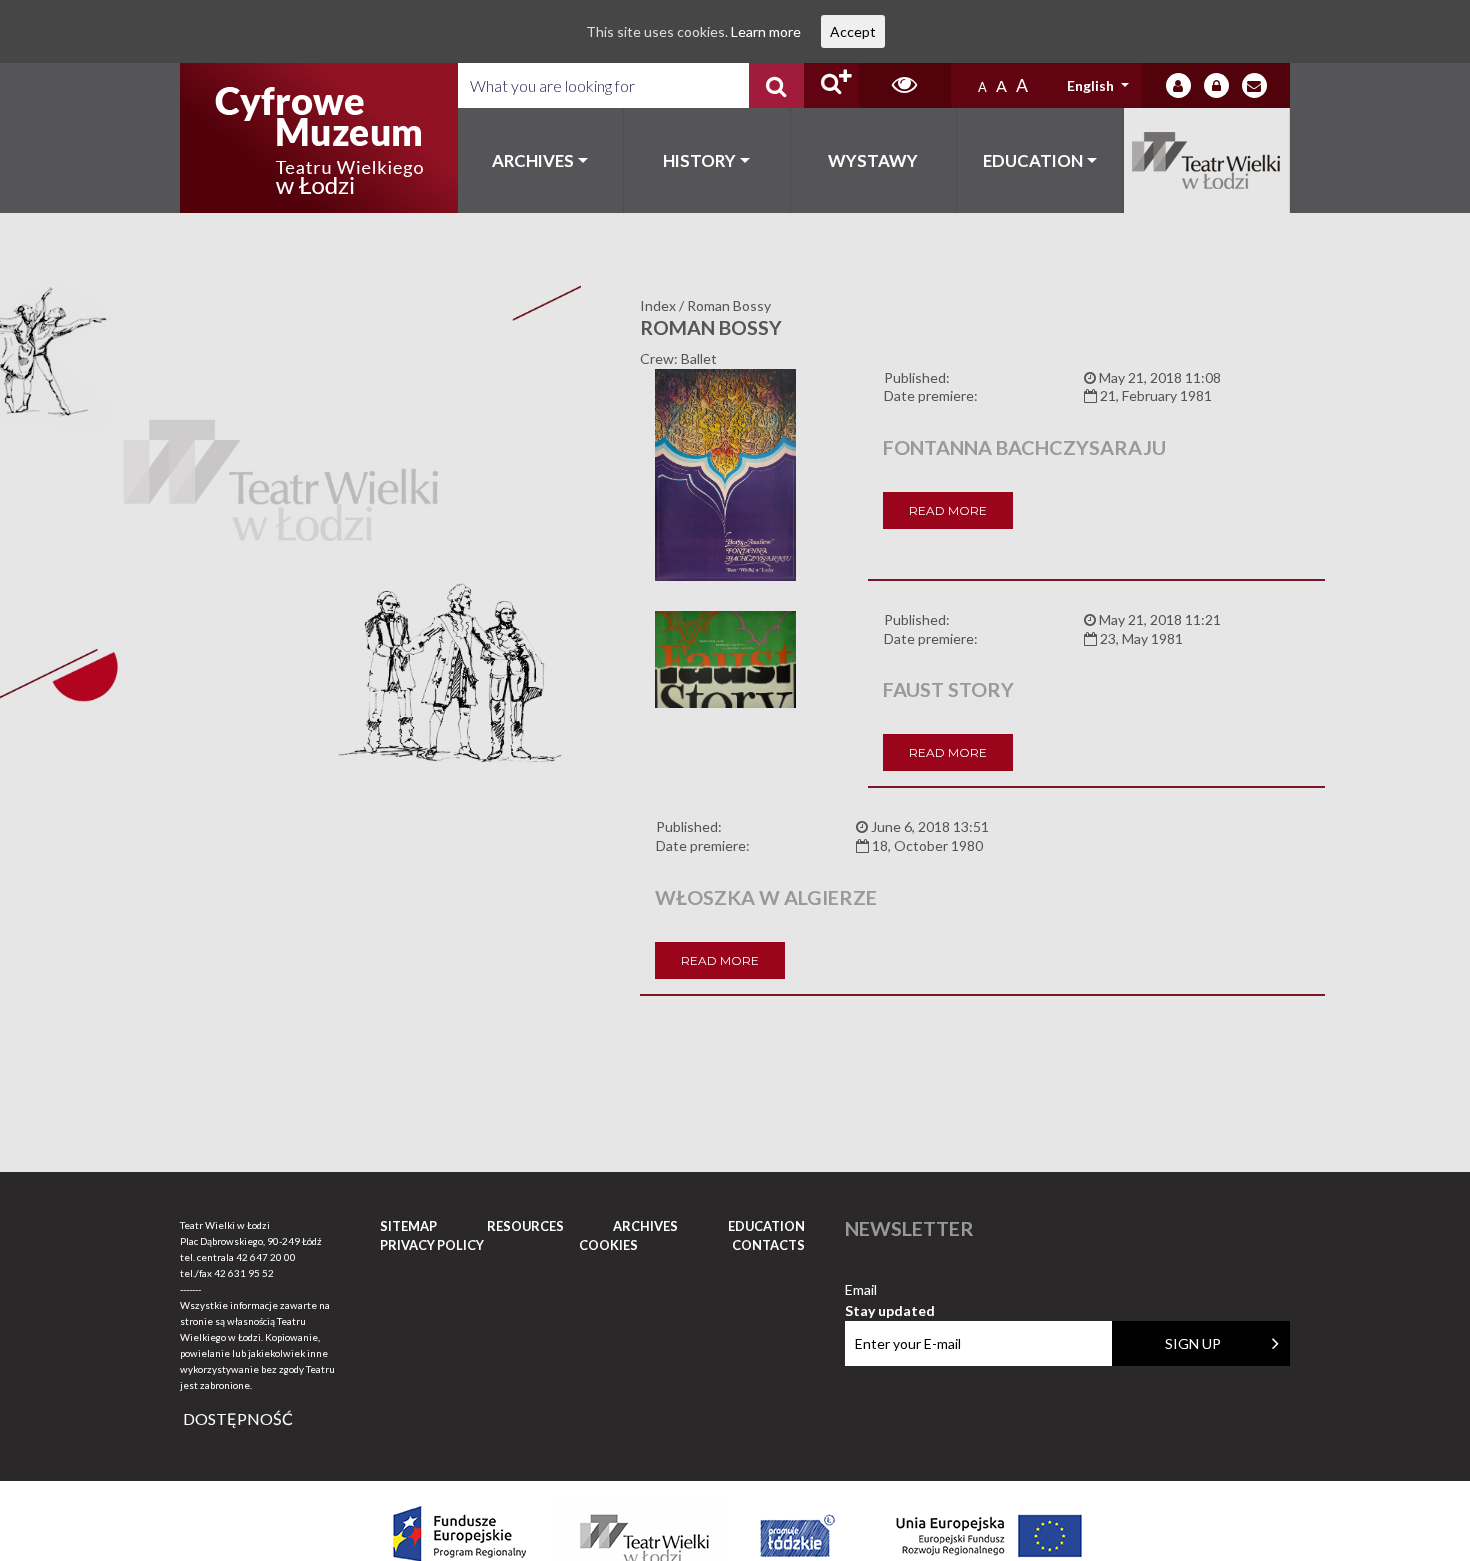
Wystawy (873, 160)
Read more (948, 510)
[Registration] (1216, 85)
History (699, 160)
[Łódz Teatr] (319, 138)
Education (1033, 160)
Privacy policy (432, 1245)
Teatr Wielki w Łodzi (1207, 160)
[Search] (776, 85)
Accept (853, 31)
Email (890, 1290)
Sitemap (408, 1226)
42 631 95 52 (244, 1273)
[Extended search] (831, 85)
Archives (533, 160)
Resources (525, 1226)
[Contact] (1254, 85)
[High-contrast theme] (905, 85)
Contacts (768, 1245)
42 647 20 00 (266, 1257)
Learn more (766, 31)
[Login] (1178, 85)
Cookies (608, 1245)
